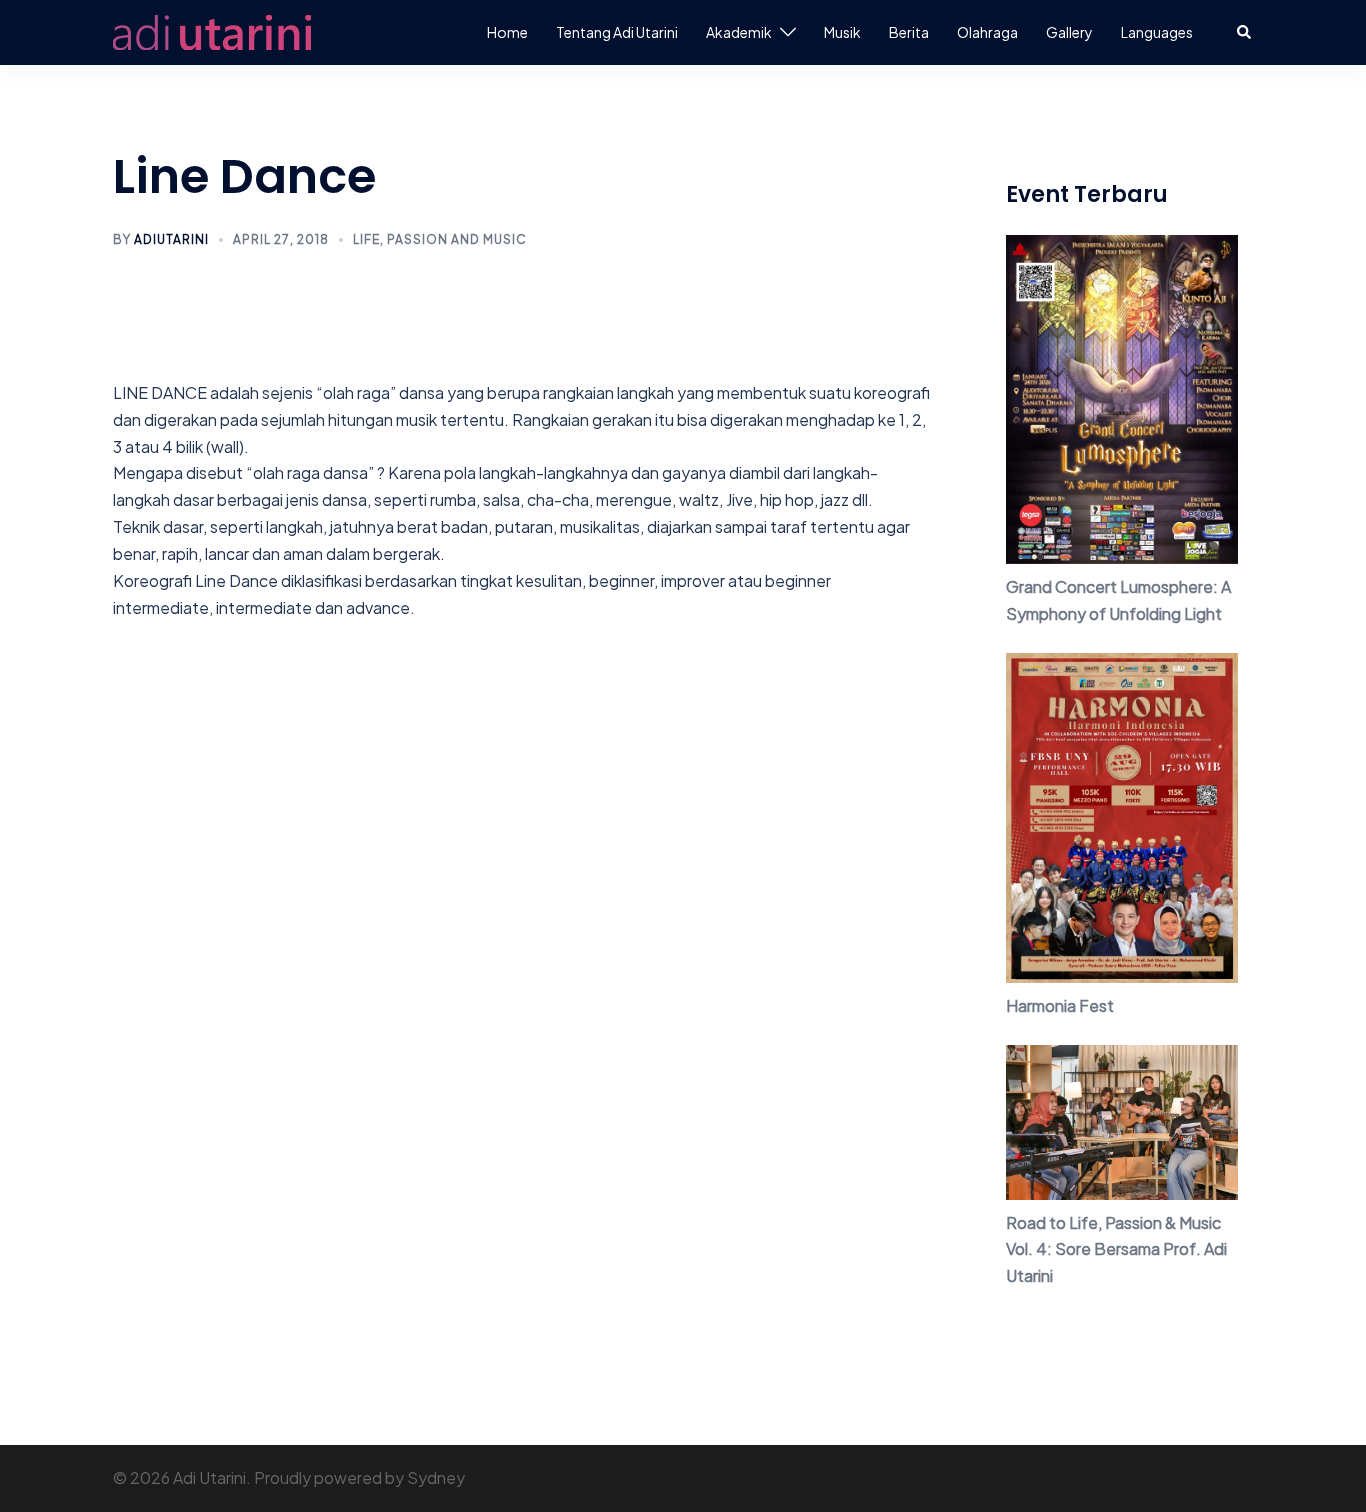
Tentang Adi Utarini (617, 32)
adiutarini (171, 239)
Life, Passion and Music (440, 239)
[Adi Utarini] (212, 30)
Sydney (436, 1477)
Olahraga (987, 32)
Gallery (1069, 32)
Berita (909, 32)
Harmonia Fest (1060, 1005)
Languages (1157, 32)
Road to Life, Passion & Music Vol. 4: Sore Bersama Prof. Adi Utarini (1116, 1249)
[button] (1245, 32)
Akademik (739, 32)
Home (507, 32)
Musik (842, 32)
